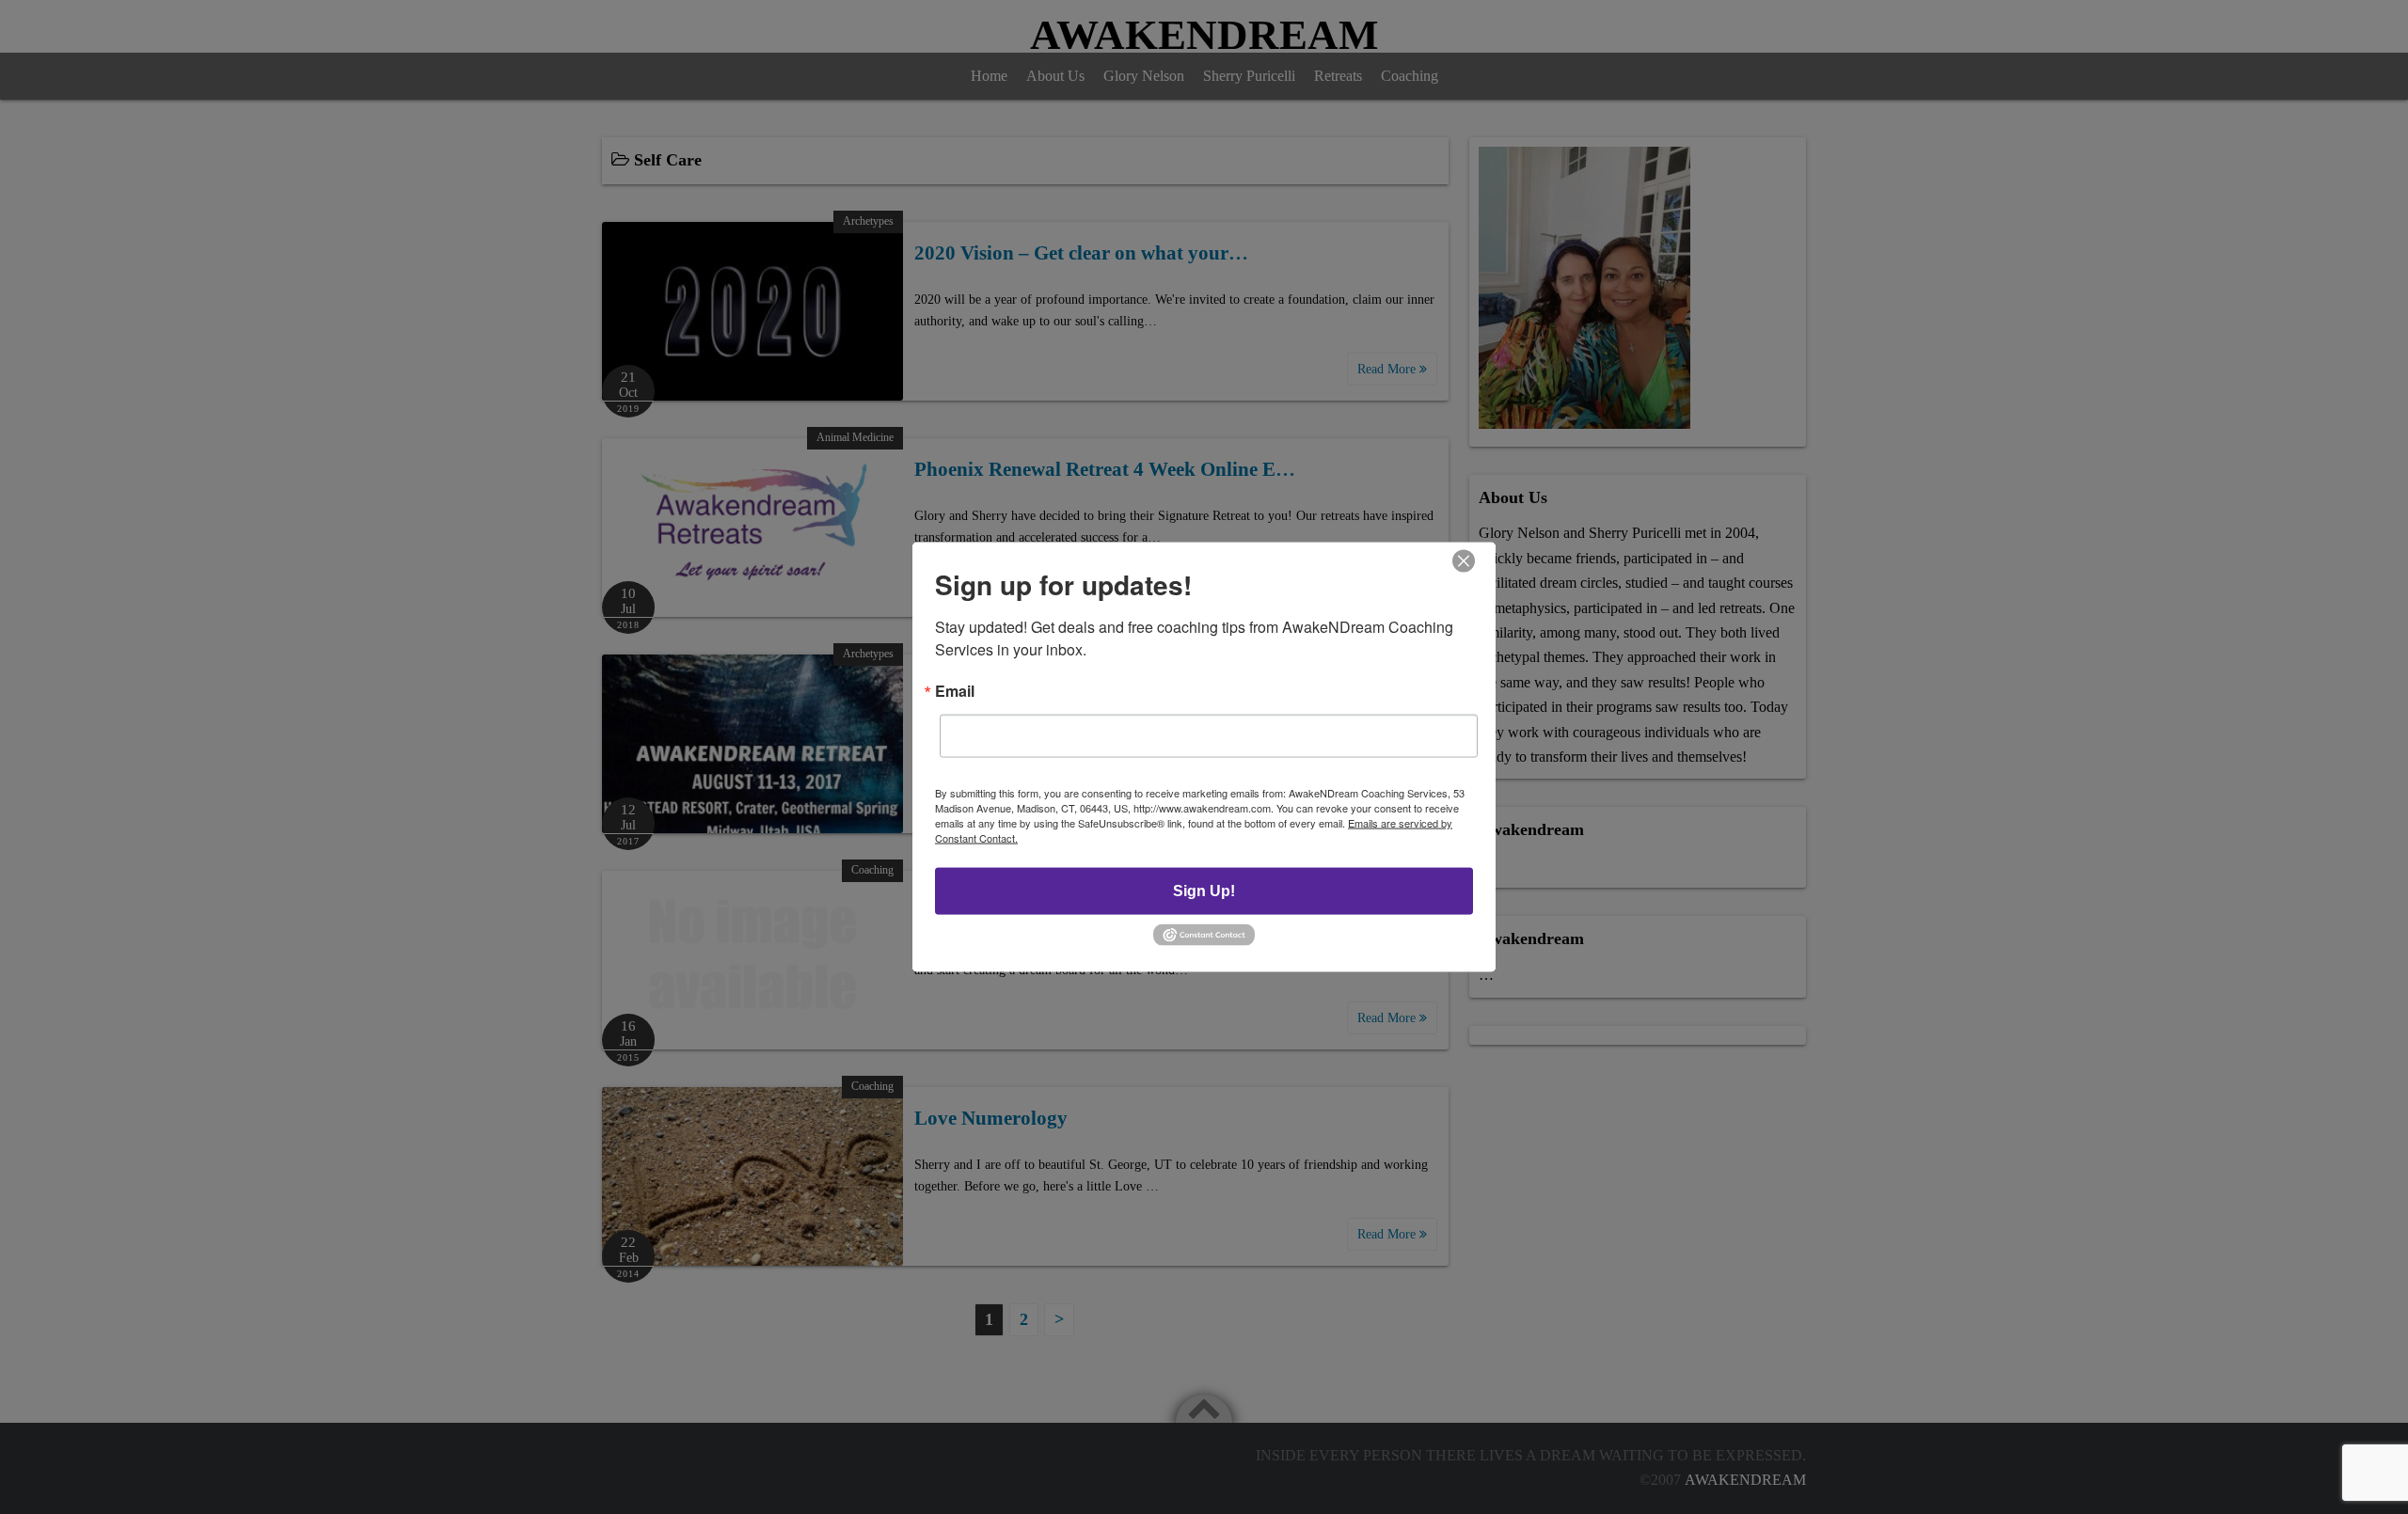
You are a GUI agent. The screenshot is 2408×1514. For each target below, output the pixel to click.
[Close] (1464, 561)
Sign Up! (1204, 891)
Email (955, 691)
